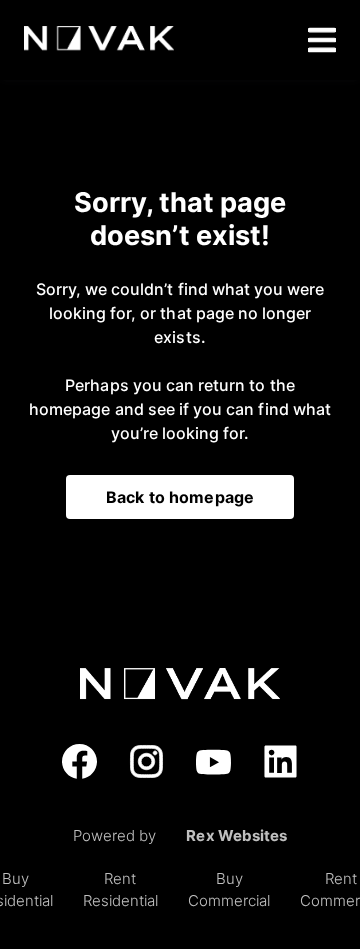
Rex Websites (236, 835)
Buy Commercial (229, 890)
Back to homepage (180, 497)
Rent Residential (120, 890)
